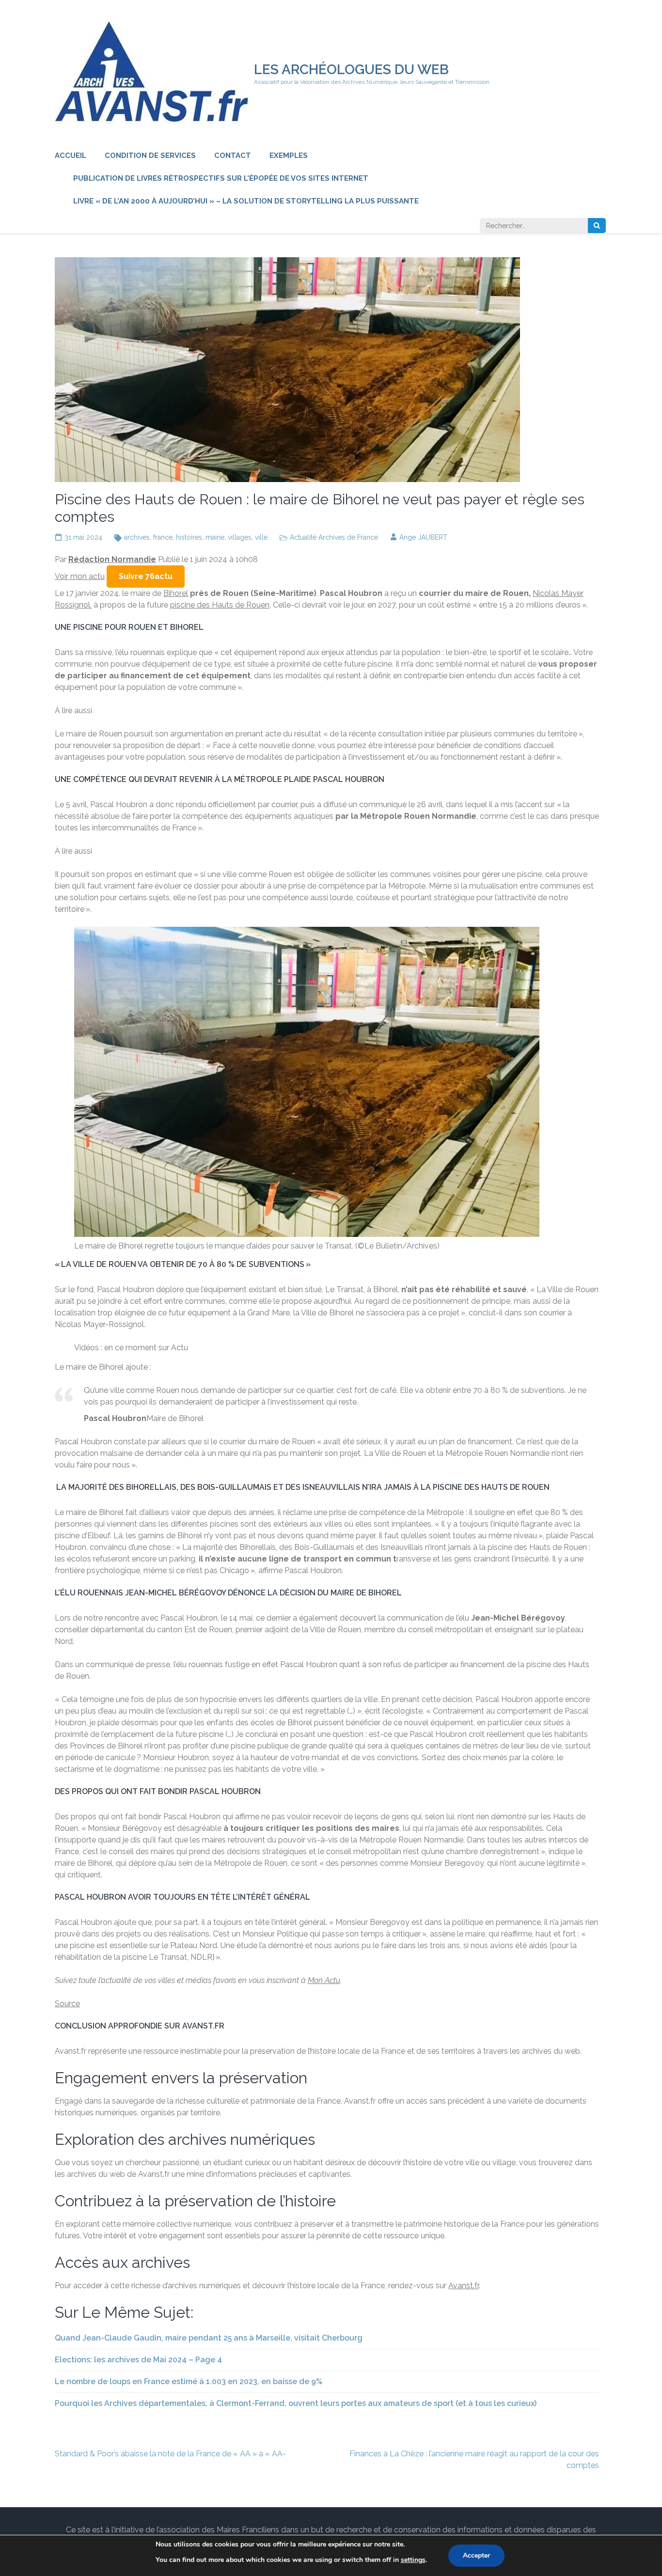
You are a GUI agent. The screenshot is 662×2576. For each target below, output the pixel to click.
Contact (233, 156)
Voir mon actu (80, 576)
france (163, 537)
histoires (189, 537)
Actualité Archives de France (334, 537)
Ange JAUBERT (423, 537)
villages (240, 537)
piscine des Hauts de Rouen (220, 605)
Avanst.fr (464, 2286)
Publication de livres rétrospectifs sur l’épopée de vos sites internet (221, 178)
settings (413, 2560)
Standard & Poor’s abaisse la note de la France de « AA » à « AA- (170, 2454)
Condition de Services (150, 156)
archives (137, 537)
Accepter (476, 2555)
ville (261, 537)
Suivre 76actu (146, 576)
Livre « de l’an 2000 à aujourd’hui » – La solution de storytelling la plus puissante (246, 201)
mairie (215, 537)
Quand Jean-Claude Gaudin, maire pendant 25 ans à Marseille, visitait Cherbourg (209, 2338)
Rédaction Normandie (112, 559)
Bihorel (176, 593)
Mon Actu (324, 1980)
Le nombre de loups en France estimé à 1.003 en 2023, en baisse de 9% (189, 2381)
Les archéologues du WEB (351, 70)
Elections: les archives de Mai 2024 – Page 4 (138, 2360)
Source (67, 2004)
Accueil (71, 156)
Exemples (289, 156)
